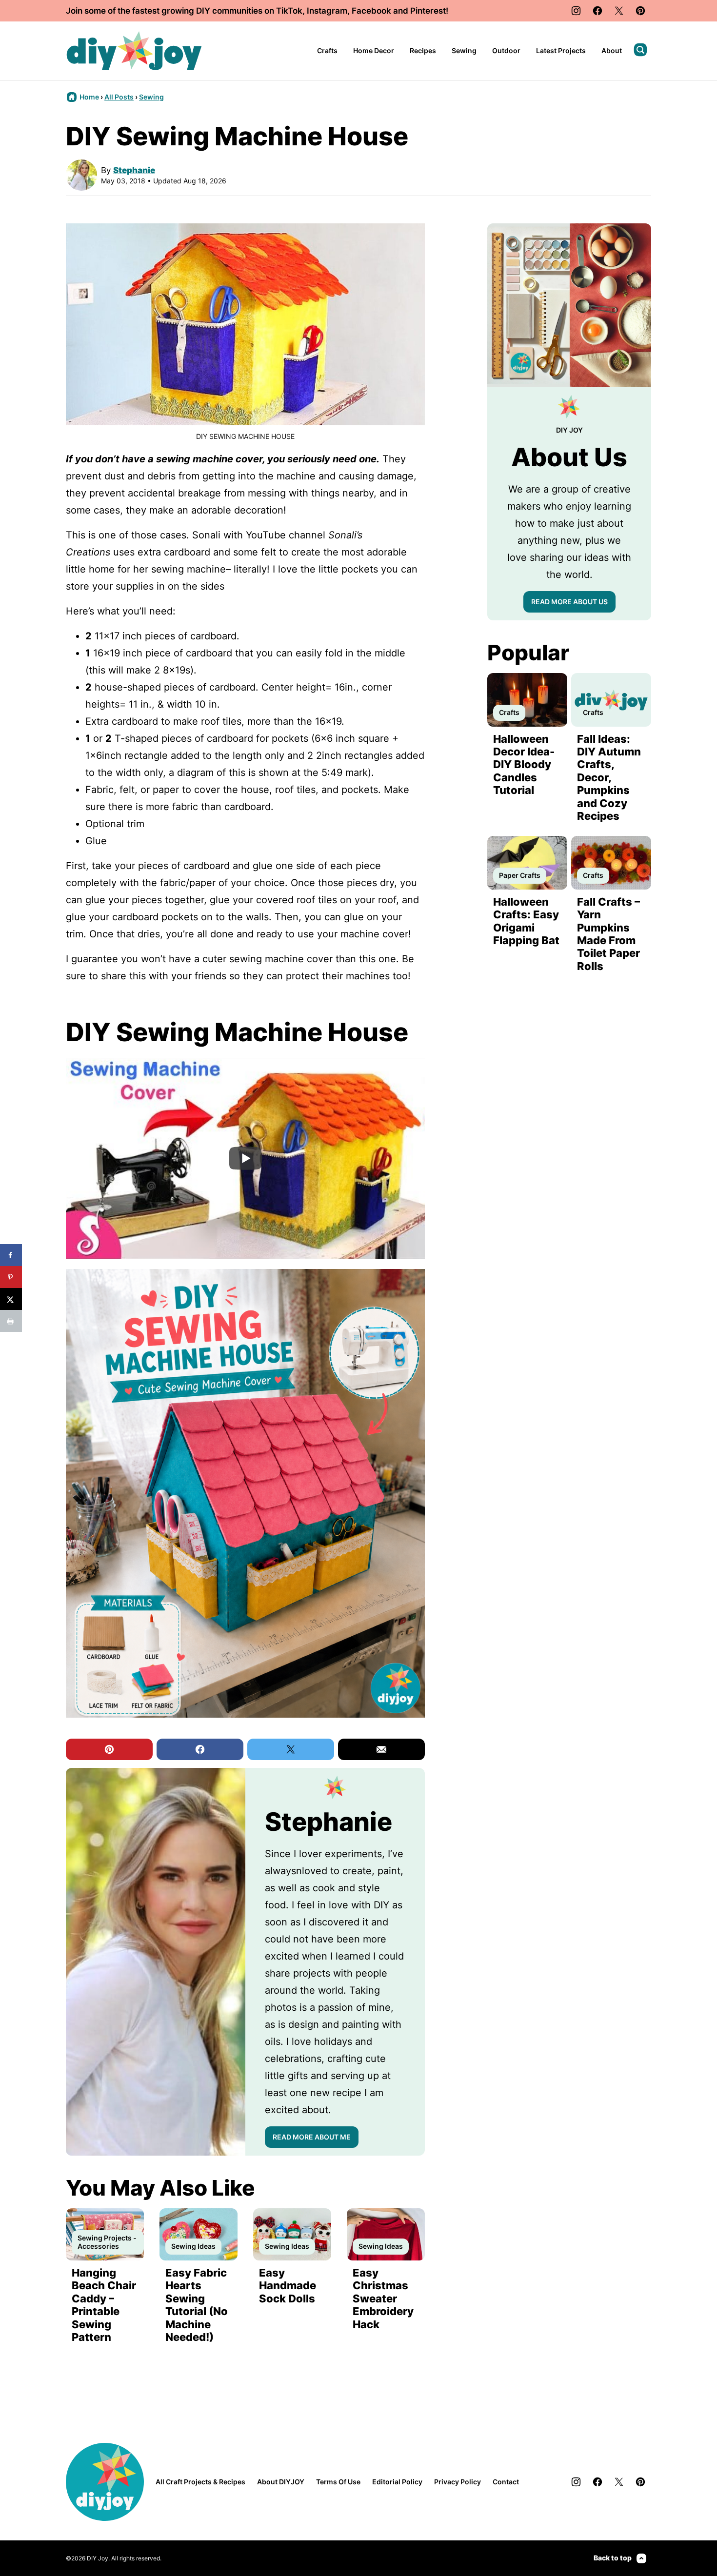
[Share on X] (11, 1299)
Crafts (327, 50)
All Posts (119, 97)
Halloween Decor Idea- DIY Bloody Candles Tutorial (524, 765)
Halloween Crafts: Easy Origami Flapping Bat (526, 921)
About (612, 50)
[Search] (640, 50)
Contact (506, 2482)
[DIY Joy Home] (134, 51)
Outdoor (506, 50)
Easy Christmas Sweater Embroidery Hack (383, 2299)
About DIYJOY (281, 2482)
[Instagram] (576, 11)
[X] (619, 11)
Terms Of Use (338, 2482)
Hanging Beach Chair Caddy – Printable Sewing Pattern (104, 2305)
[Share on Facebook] (11, 1255)
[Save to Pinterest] (11, 1277)
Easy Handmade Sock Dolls (288, 2286)
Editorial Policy (397, 2482)
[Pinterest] (640, 11)
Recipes (423, 50)
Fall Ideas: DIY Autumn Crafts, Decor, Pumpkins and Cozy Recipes (609, 777)
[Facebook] (597, 11)
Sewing (464, 50)
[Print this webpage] (11, 1321)
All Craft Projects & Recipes (200, 2482)
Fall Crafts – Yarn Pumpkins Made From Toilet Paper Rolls (608, 934)
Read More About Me (312, 2137)
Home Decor (374, 50)
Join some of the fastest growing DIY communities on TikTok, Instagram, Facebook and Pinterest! (257, 11)
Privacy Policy (458, 2482)
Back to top (613, 2558)
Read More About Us (569, 602)
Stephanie (134, 170)
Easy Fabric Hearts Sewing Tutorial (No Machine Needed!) (197, 2305)
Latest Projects (561, 50)
